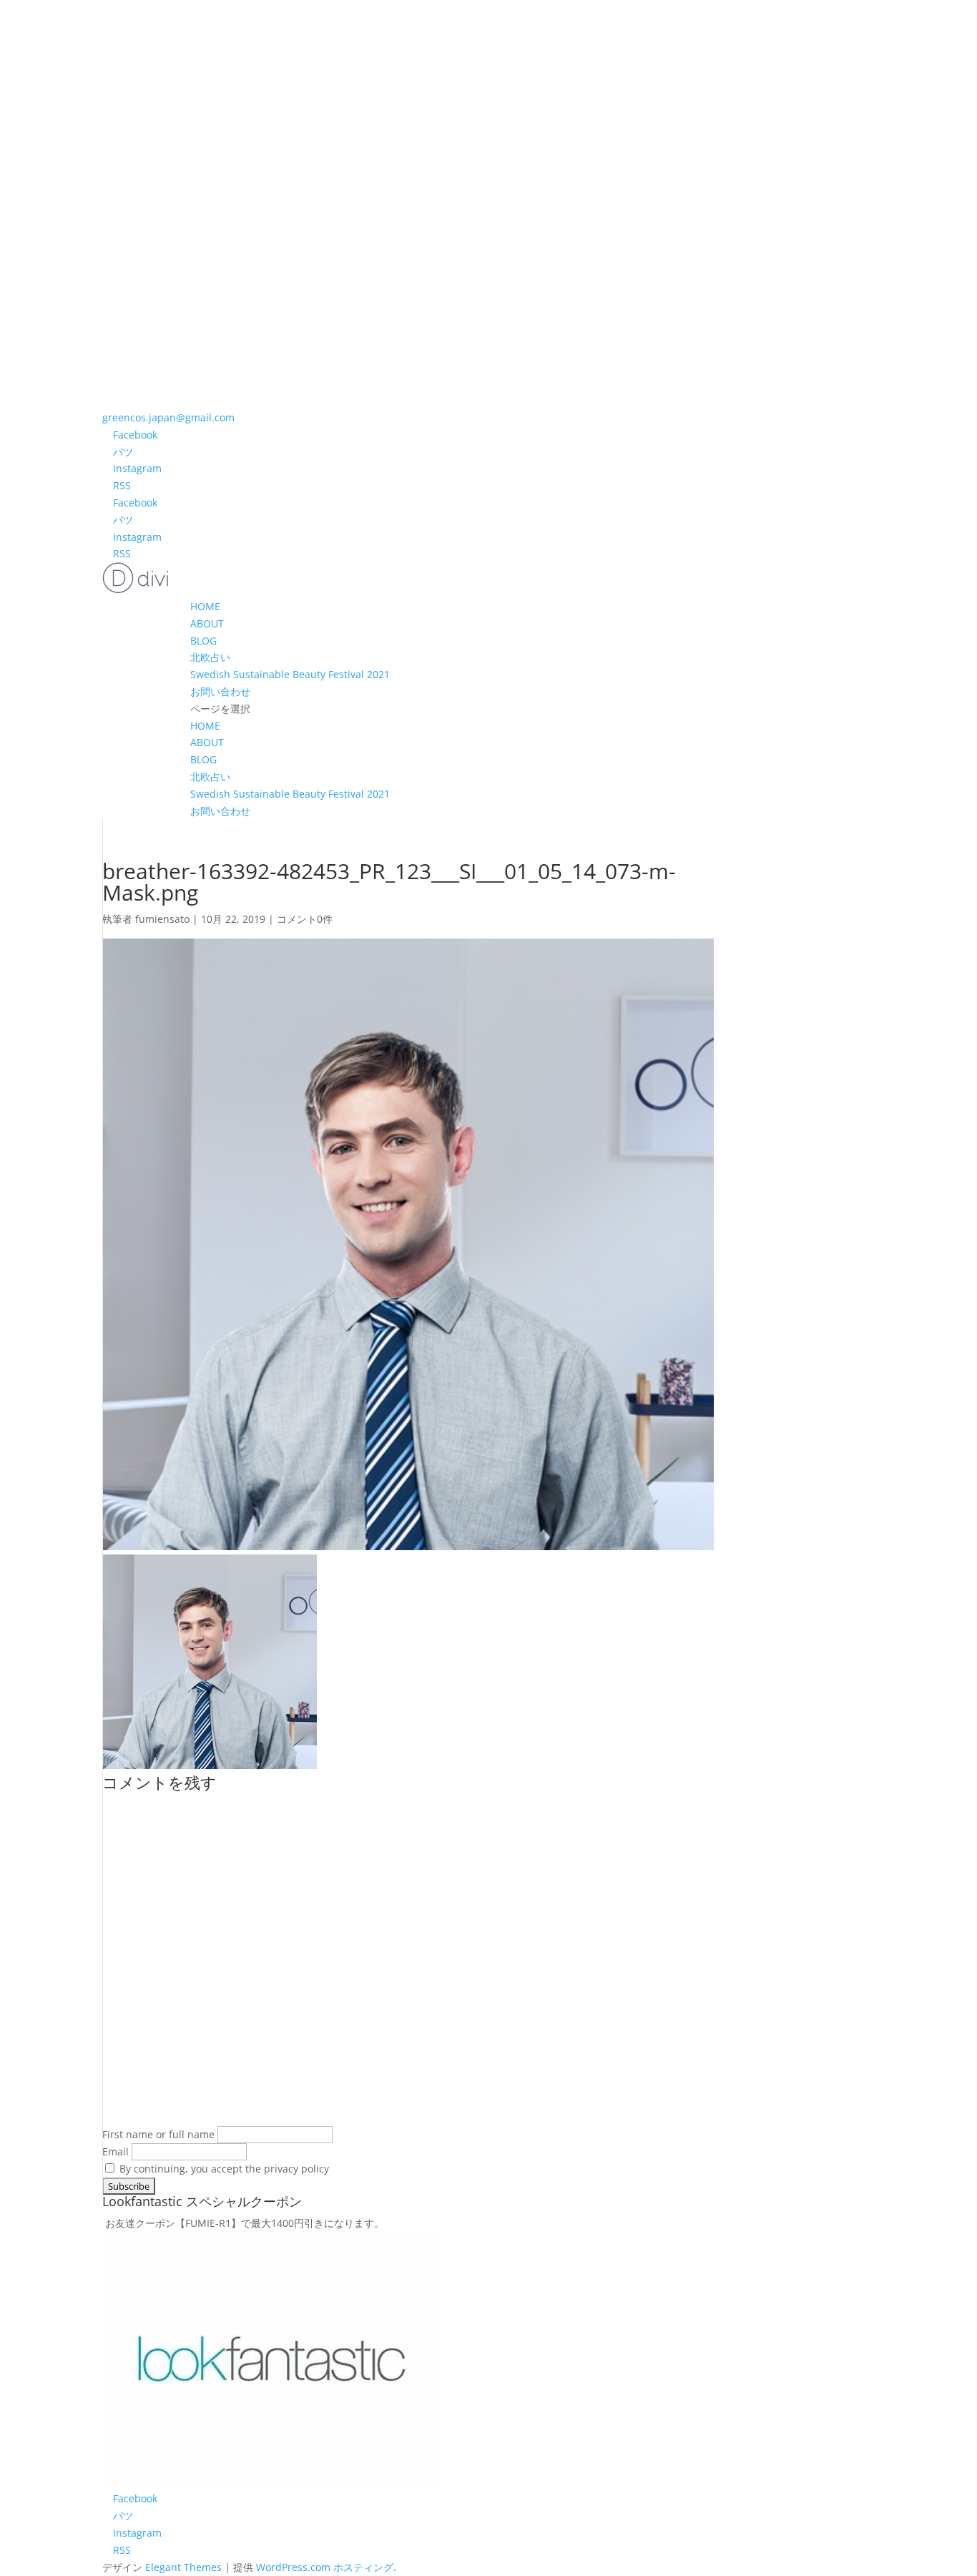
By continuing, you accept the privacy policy (223, 2169)
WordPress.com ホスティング (325, 2567)
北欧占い (210, 657)
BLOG (203, 641)
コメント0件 (305, 919)
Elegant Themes (183, 2567)
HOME (205, 606)
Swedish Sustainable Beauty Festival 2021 (290, 674)
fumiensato (162, 919)
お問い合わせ (220, 691)
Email (116, 2151)
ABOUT (207, 623)
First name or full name (158, 2134)
